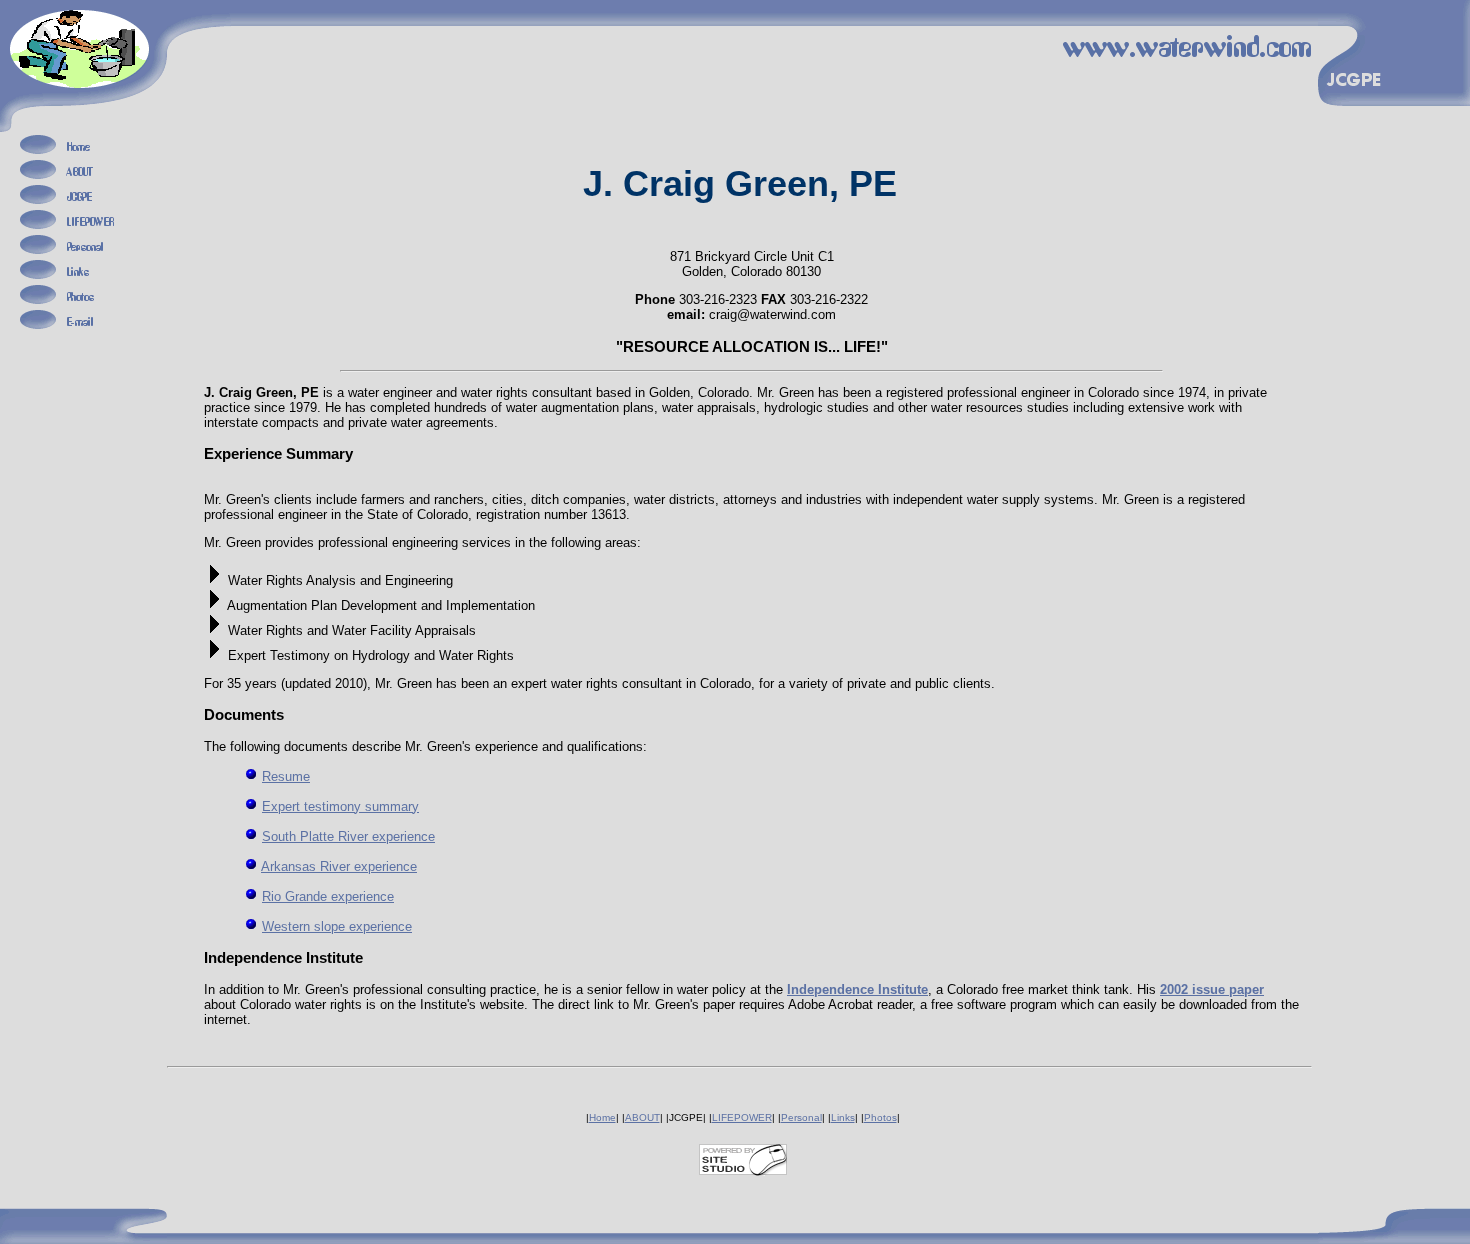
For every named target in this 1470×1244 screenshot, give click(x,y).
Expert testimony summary (340, 806)
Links (843, 1117)
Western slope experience (337, 926)
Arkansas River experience (339, 866)
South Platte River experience (348, 836)
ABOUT (642, 1117)
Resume (286, 776)
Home (602, 1117)
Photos (880, 1117)
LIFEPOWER (742, 1117)
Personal (801, 1117)
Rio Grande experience (328, 896)
